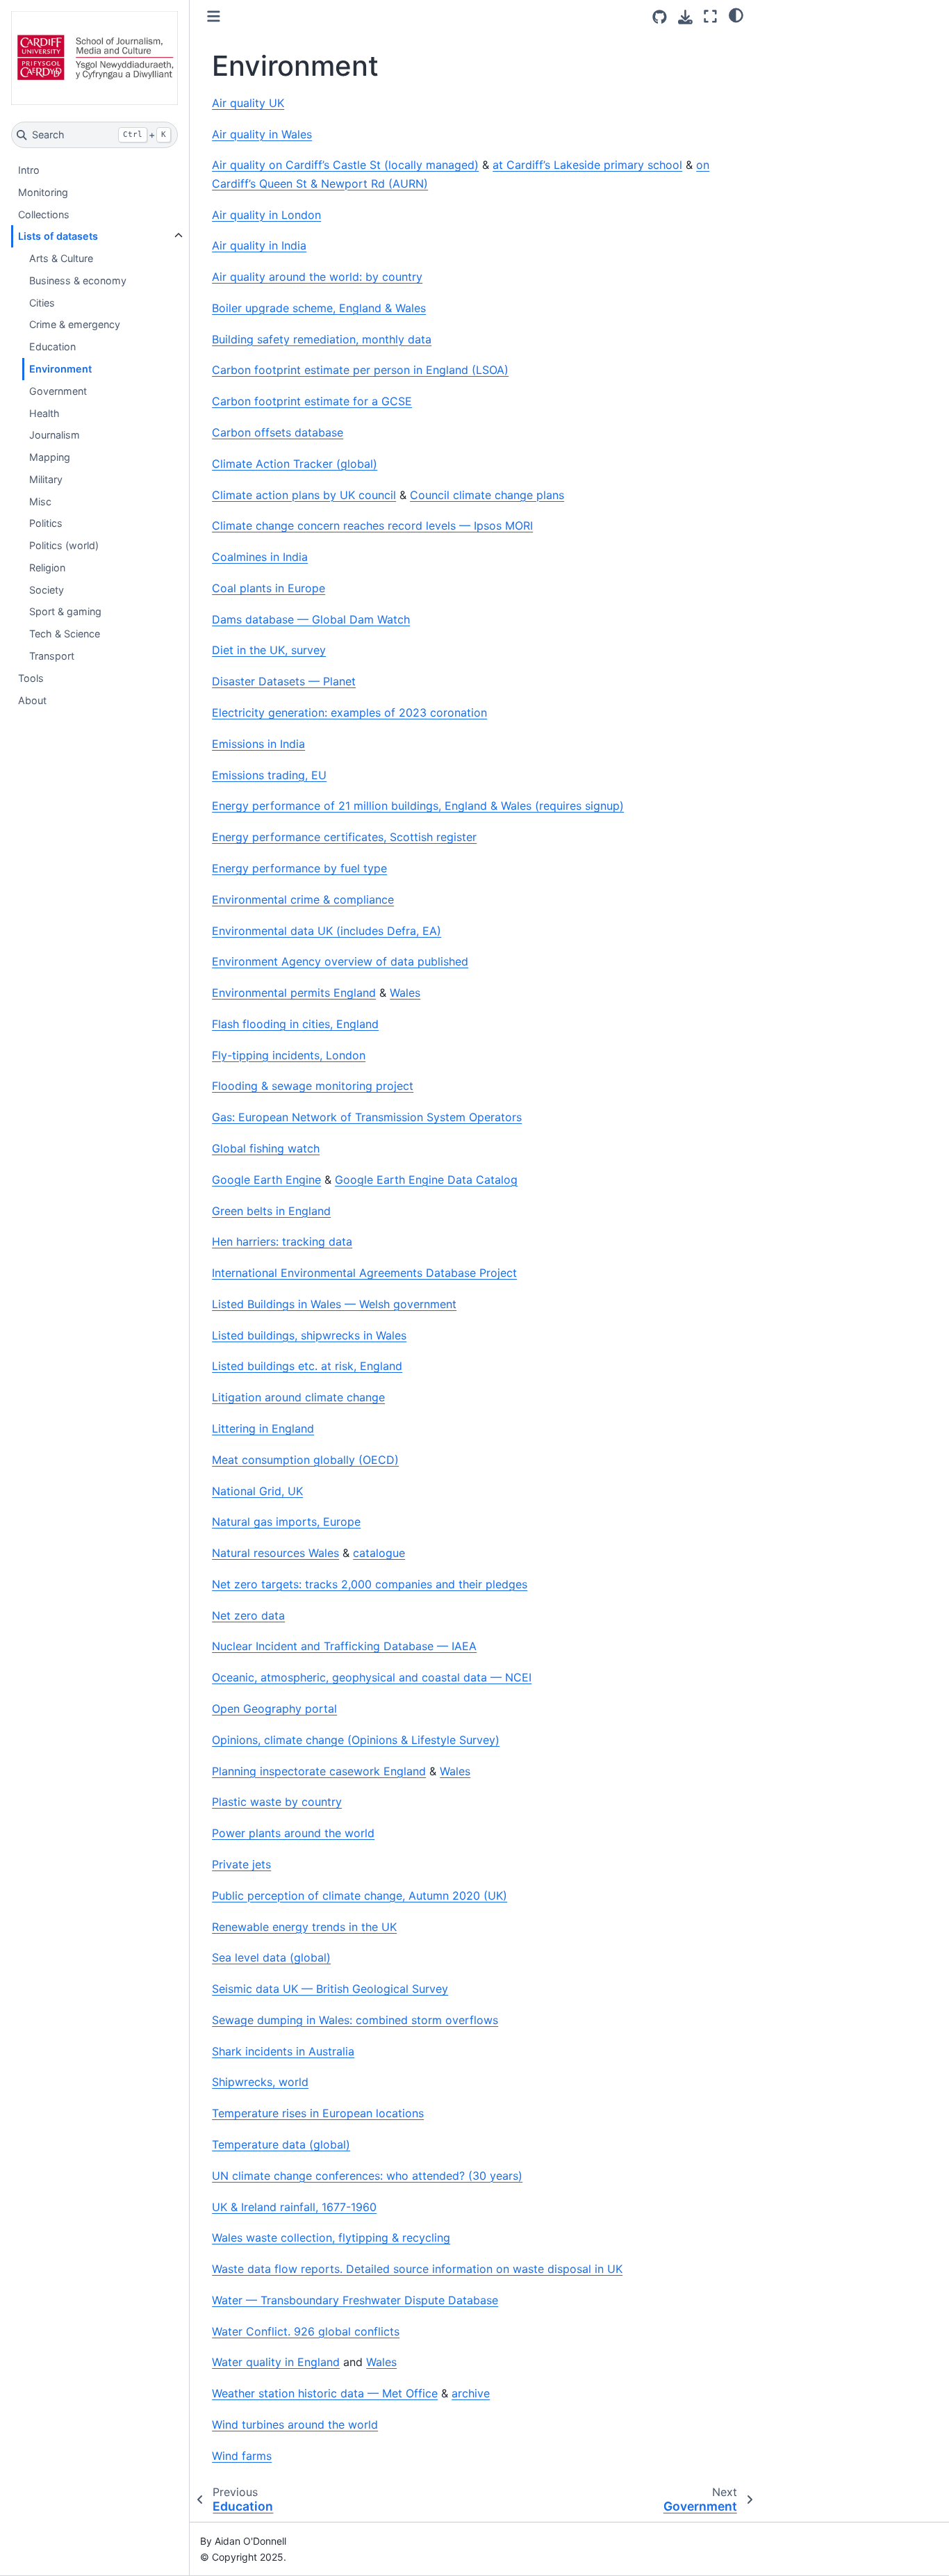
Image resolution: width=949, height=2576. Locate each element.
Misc (40, 502)
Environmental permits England (294, 993)
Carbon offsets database (278, 432)
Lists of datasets (58, 236)
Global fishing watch (266, 1148)
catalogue (379, 1553)
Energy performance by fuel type (299, 868)
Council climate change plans (487, 495)
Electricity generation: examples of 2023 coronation (349, 712)
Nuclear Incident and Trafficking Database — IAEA (344, 1646)
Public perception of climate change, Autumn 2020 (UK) (360, 1896)
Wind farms (242, 2456)
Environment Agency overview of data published (340, 961)
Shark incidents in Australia (283, 2051)
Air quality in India (259, 245)
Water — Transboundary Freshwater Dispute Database (355, 2300)
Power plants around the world (293, 1833)
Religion (47, 568)
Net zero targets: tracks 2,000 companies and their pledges (370, 1584)
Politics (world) (64, 545)
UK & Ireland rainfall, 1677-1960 (294, 2207)
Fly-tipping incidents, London (289, 1055)
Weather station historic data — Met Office (325, 2393)
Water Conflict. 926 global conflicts (306, 2331)
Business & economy (78, 280)
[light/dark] (736, 15)
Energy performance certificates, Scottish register (344, 837)
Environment (60, 369)
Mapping (50, 457)
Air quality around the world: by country (317, 277)
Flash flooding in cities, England (295, 1024)
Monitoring (43, 192)
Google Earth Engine (266, 1180)
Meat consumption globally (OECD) (305, 1460)
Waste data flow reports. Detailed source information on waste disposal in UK (417, 2269)
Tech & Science (65, 634)
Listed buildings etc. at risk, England (307, 1366)
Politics (46, 523)
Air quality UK (248, 103)
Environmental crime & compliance (303, 899)
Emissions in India (258, 744)
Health (44, 413)
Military (46, 479)
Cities (42, 303)
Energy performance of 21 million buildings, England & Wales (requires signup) (418, 806)
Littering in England (263, 1428)
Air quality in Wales (262, 134)
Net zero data (248, 1615)
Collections (44, 214)
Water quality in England (276, 2362)
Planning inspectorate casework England (319, 1771)
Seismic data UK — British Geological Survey (330, 1989)
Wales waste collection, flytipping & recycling (331, 2237)
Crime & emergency (75, 324)
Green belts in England (271, 1211)
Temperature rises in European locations (318, 2113)
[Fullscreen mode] (710, 16)
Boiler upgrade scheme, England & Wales (319, 308)
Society (47, 590)
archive (471, 2393)
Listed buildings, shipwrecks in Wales (309, 1335)
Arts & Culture (61, 258)
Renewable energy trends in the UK (304, 1927)
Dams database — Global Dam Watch (311, 619)
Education (52, 347)
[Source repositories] (660, 17)
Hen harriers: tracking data (282, 1241)
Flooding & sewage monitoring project (313, 1086)
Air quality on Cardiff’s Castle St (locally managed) (345, 165)
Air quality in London (266, 215)
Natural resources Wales (275, 1553)
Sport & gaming (65, 611)
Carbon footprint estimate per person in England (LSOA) (360, 370)
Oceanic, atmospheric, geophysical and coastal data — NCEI (372, 1677)
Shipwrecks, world (260, 2082)
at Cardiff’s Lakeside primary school (587, 165)
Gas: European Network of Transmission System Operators (367, 1117)
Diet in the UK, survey (269, 650)
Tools (31, 678)
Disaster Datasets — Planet (284, 681)
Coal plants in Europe (269, 588)
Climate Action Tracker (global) (295, 464)
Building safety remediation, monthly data (322, 339)
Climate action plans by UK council (304, 495)
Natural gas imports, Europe (286, 1522)
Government (58, 391)
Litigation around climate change (298, 1397)
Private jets (241, 1864)
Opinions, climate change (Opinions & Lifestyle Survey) (356, 1740)
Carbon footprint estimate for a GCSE (312, 401)
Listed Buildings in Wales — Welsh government (334, 1304)
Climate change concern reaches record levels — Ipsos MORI (372, 525)
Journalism (55, 435)
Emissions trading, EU (269, 775)
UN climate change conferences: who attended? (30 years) (367, 2176)
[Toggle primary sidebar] (214, 16)
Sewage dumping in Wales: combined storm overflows (355, 2020)
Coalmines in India (260, 557)
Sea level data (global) (271, 1957)
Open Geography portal (274, 1709)
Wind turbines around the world (295, 2424)
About (32, 700)
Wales (405, 993)
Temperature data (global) (281, 2144)
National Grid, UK (257, 1491)
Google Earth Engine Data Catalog (426, 1180)
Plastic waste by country (277, 1802)
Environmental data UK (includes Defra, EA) (327, 931)
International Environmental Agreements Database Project (364, 1273)
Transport (52, 656)
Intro (29, 170)
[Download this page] (685, 17)
